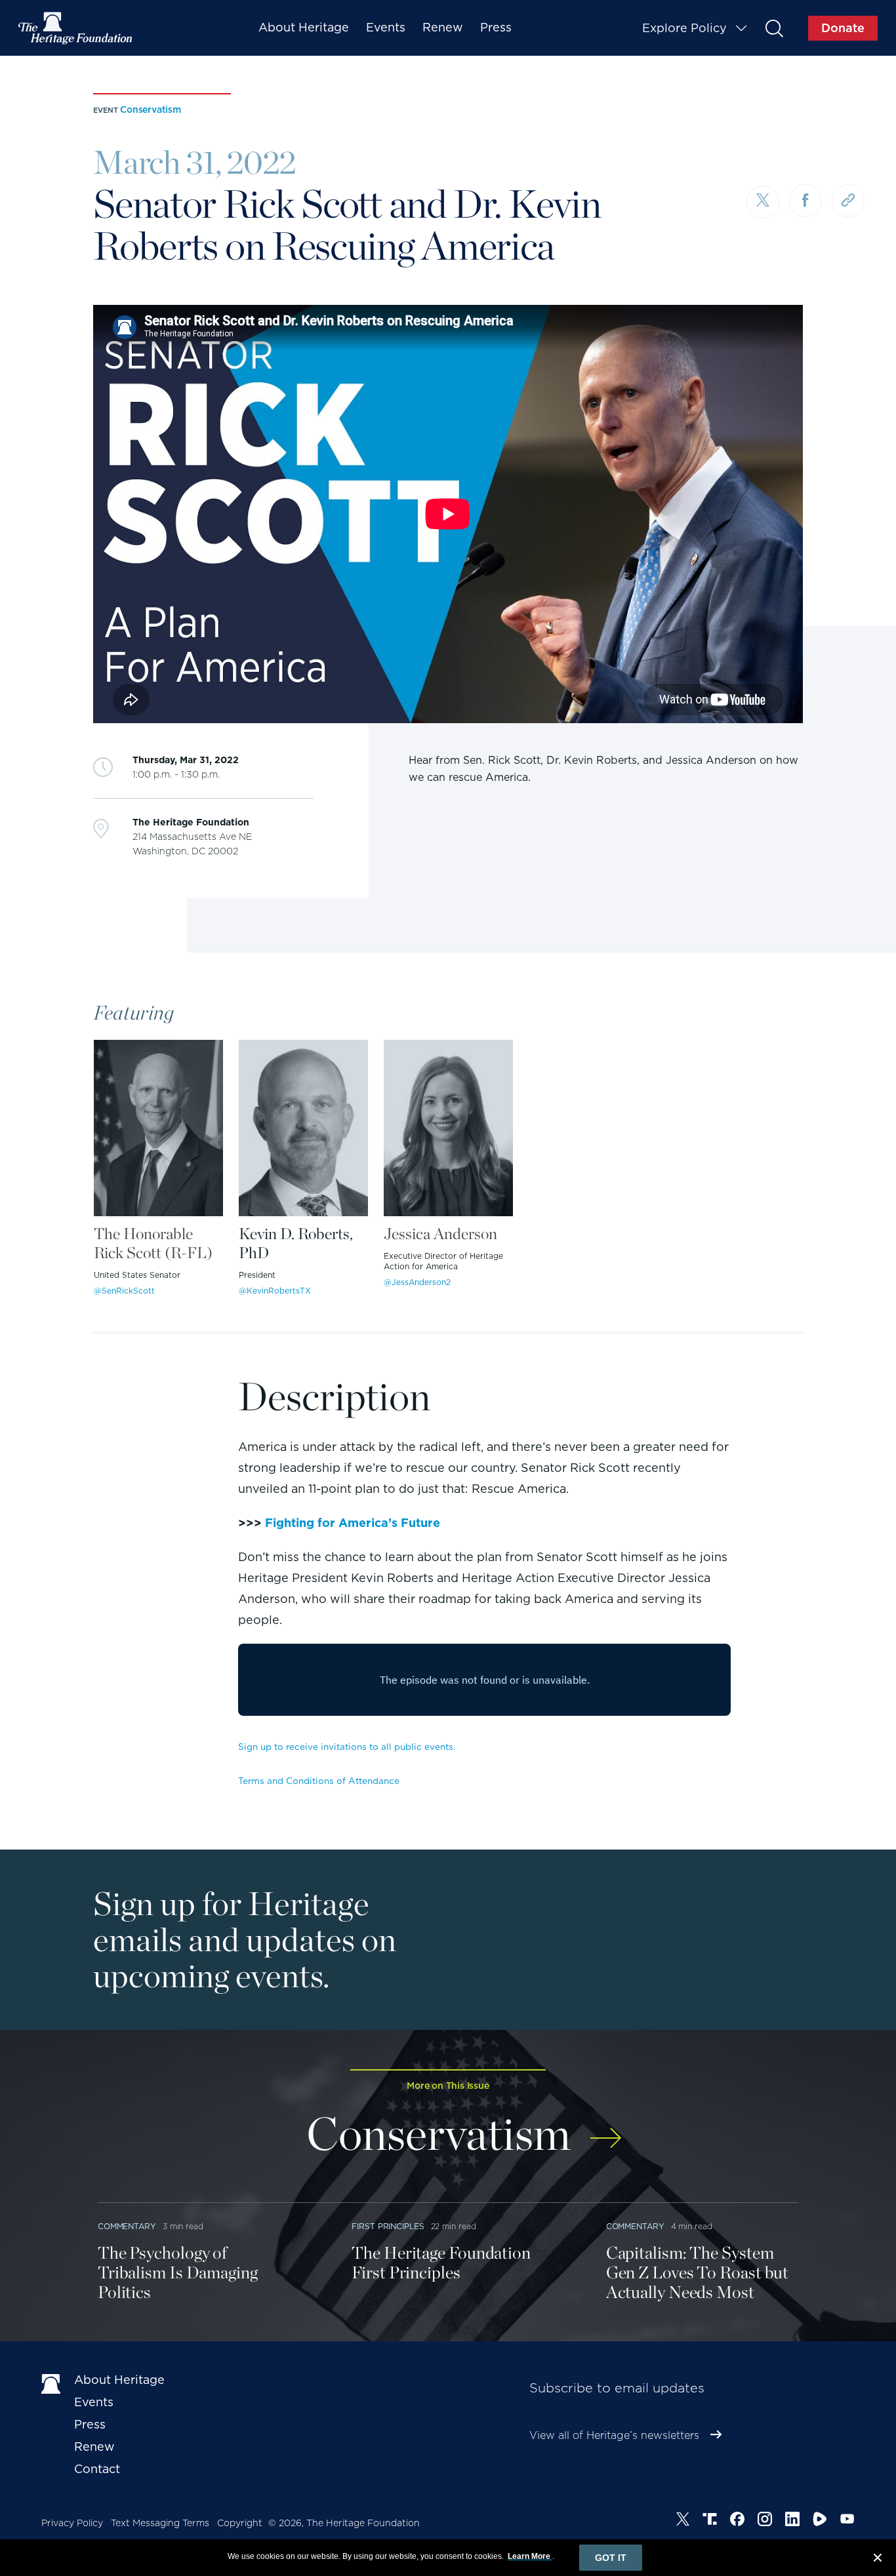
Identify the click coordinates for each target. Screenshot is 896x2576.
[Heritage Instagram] (765, 2521)
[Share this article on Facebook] (805, 201)
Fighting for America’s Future (353, 1523)
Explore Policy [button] (684, 28)
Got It (611, 2558)
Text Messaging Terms (160, 2523)
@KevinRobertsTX (275, 1291)
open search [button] (774, 28)
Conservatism (151, 109)
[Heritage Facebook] (737, 2521)
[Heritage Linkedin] (792, 2521)
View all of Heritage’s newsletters (614, 2435)
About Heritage (304, 27)
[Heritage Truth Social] (710, 2521)
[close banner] (878, 2560)
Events (386, 27)
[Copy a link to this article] (848, 201)
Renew (443, 27)
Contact (97, 2469)
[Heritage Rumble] (820, 2521)
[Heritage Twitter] (683, 2521)
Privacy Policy (72, 2523)
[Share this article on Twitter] (763, 202)
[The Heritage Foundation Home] (76, 28)
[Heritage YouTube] (847, 2521)
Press (496, 27)
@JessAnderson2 (417, 1282)
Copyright (240, 2523)
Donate (843, 28)
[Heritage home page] (51, 2383)
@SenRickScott (124, 1291)
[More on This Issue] (606, 2129)
